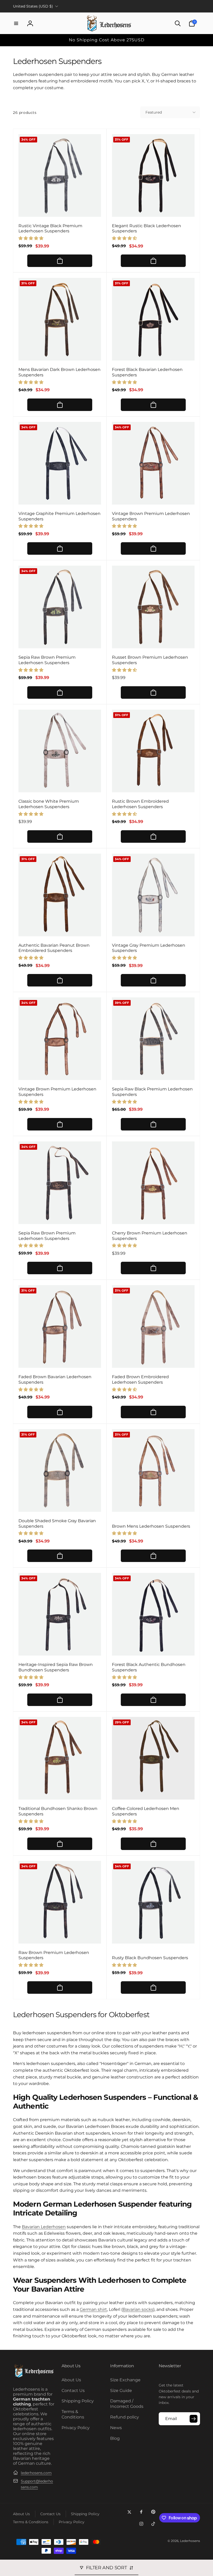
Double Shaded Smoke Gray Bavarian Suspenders (57, 1524)
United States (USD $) (33, 6)
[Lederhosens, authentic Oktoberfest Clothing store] (34, 2377)
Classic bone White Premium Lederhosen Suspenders (49, 804)
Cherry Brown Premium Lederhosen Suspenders (150, 1236)
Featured (154, 112)
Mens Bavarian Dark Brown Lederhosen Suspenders (59, 372)
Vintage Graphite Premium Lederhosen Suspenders (59, 516)
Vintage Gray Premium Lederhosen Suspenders (149, 948)
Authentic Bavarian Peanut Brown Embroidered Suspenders (54, 948)
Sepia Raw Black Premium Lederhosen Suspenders (152, 1092)
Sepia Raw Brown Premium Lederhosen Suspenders (47, 660)
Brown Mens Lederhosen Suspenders (151, 1526)
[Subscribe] (194, 2419)
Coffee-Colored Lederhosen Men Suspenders (146, 1811)
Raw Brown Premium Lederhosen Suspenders (54, 1955)
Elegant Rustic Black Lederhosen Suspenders (147, 228)
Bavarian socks (138, 2309)
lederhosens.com (36, 2473)
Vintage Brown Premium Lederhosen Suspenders (151, 516)
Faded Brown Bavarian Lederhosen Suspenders (55, 1379)
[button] (16, 23)
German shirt (93, 2309)
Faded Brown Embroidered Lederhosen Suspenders (140, 1379)
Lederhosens (190, 2541)
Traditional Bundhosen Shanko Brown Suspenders (58, 1811)
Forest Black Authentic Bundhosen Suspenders (149, 1667)
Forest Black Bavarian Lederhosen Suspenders (147, 372)
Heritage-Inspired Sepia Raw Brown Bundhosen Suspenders (56, 1667)
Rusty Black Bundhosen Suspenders (150, 1958)
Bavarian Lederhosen (44, 2227)
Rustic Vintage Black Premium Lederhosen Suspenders (50, 228)
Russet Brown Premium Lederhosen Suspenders (150, 660)
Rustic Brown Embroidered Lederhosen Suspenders (140, 804)
